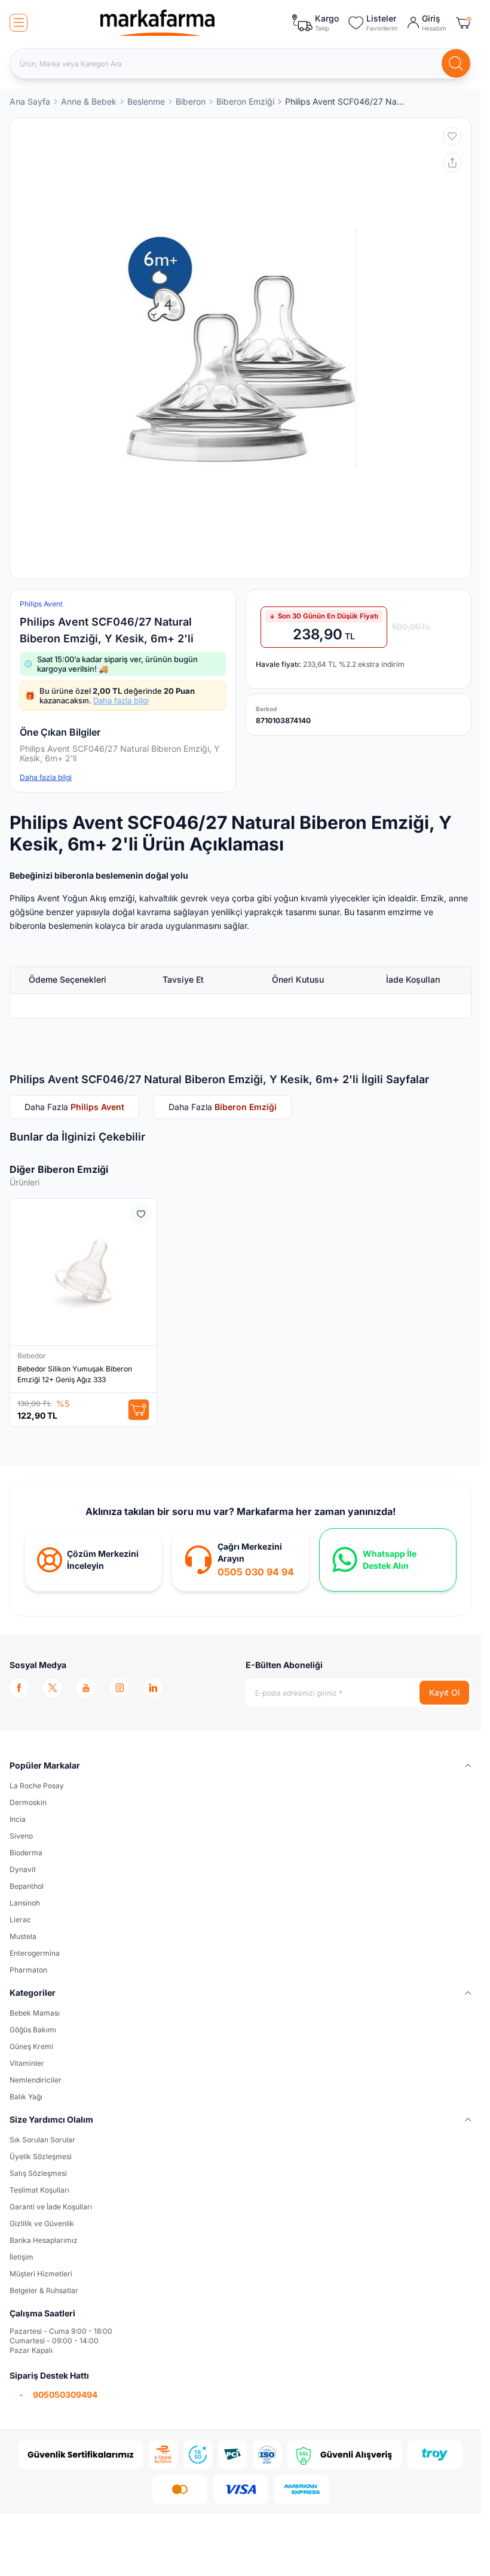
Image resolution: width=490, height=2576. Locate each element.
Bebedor (33, 1356)
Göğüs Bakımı (33, 2030)
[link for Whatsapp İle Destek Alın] (388, 1560)
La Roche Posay (37, 1786)
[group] (241, 348)
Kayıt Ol (444, 1692)
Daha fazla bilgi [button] (46, 777)
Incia (18, 1819)
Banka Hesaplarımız (44, 2240)
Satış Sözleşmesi (38, 2173)
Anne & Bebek (89, 101)
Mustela (23, 1936)
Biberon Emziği (245, 101)
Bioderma (26, 1853)
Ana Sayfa (30, 101)
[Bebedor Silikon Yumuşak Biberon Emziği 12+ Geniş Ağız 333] (83, 1272)
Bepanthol (27, 1886)
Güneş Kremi (31, 2046)
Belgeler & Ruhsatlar (44, 2290)
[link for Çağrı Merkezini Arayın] (240, 1560)
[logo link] (158, 23)
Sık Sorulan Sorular (42, 2140)
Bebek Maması (35, 2013)
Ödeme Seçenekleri (68, 979)
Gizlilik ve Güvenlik (42, 2223)
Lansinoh (25, 1903)
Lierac (20, 1920)
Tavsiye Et (183, 979)
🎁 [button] (110, 696)
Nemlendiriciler (36, 2080)
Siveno (21, 1836)
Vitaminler (27, 2063)
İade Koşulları (413, 979)
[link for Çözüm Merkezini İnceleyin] (93, 1560)
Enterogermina (35, 1953)
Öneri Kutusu (298, 979)
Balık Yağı (26, 2097)
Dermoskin (28, 1802)
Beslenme (146, 101)
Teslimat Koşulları (39, 2190)
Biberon (191, 101)
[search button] (456, 63)
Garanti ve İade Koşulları (51, 2207)
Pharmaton (28, 1970)
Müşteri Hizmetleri (41, 2274)
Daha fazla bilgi (121, 700)
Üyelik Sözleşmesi (41, 2156)
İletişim (22, 2257)
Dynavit (23, 1869)
